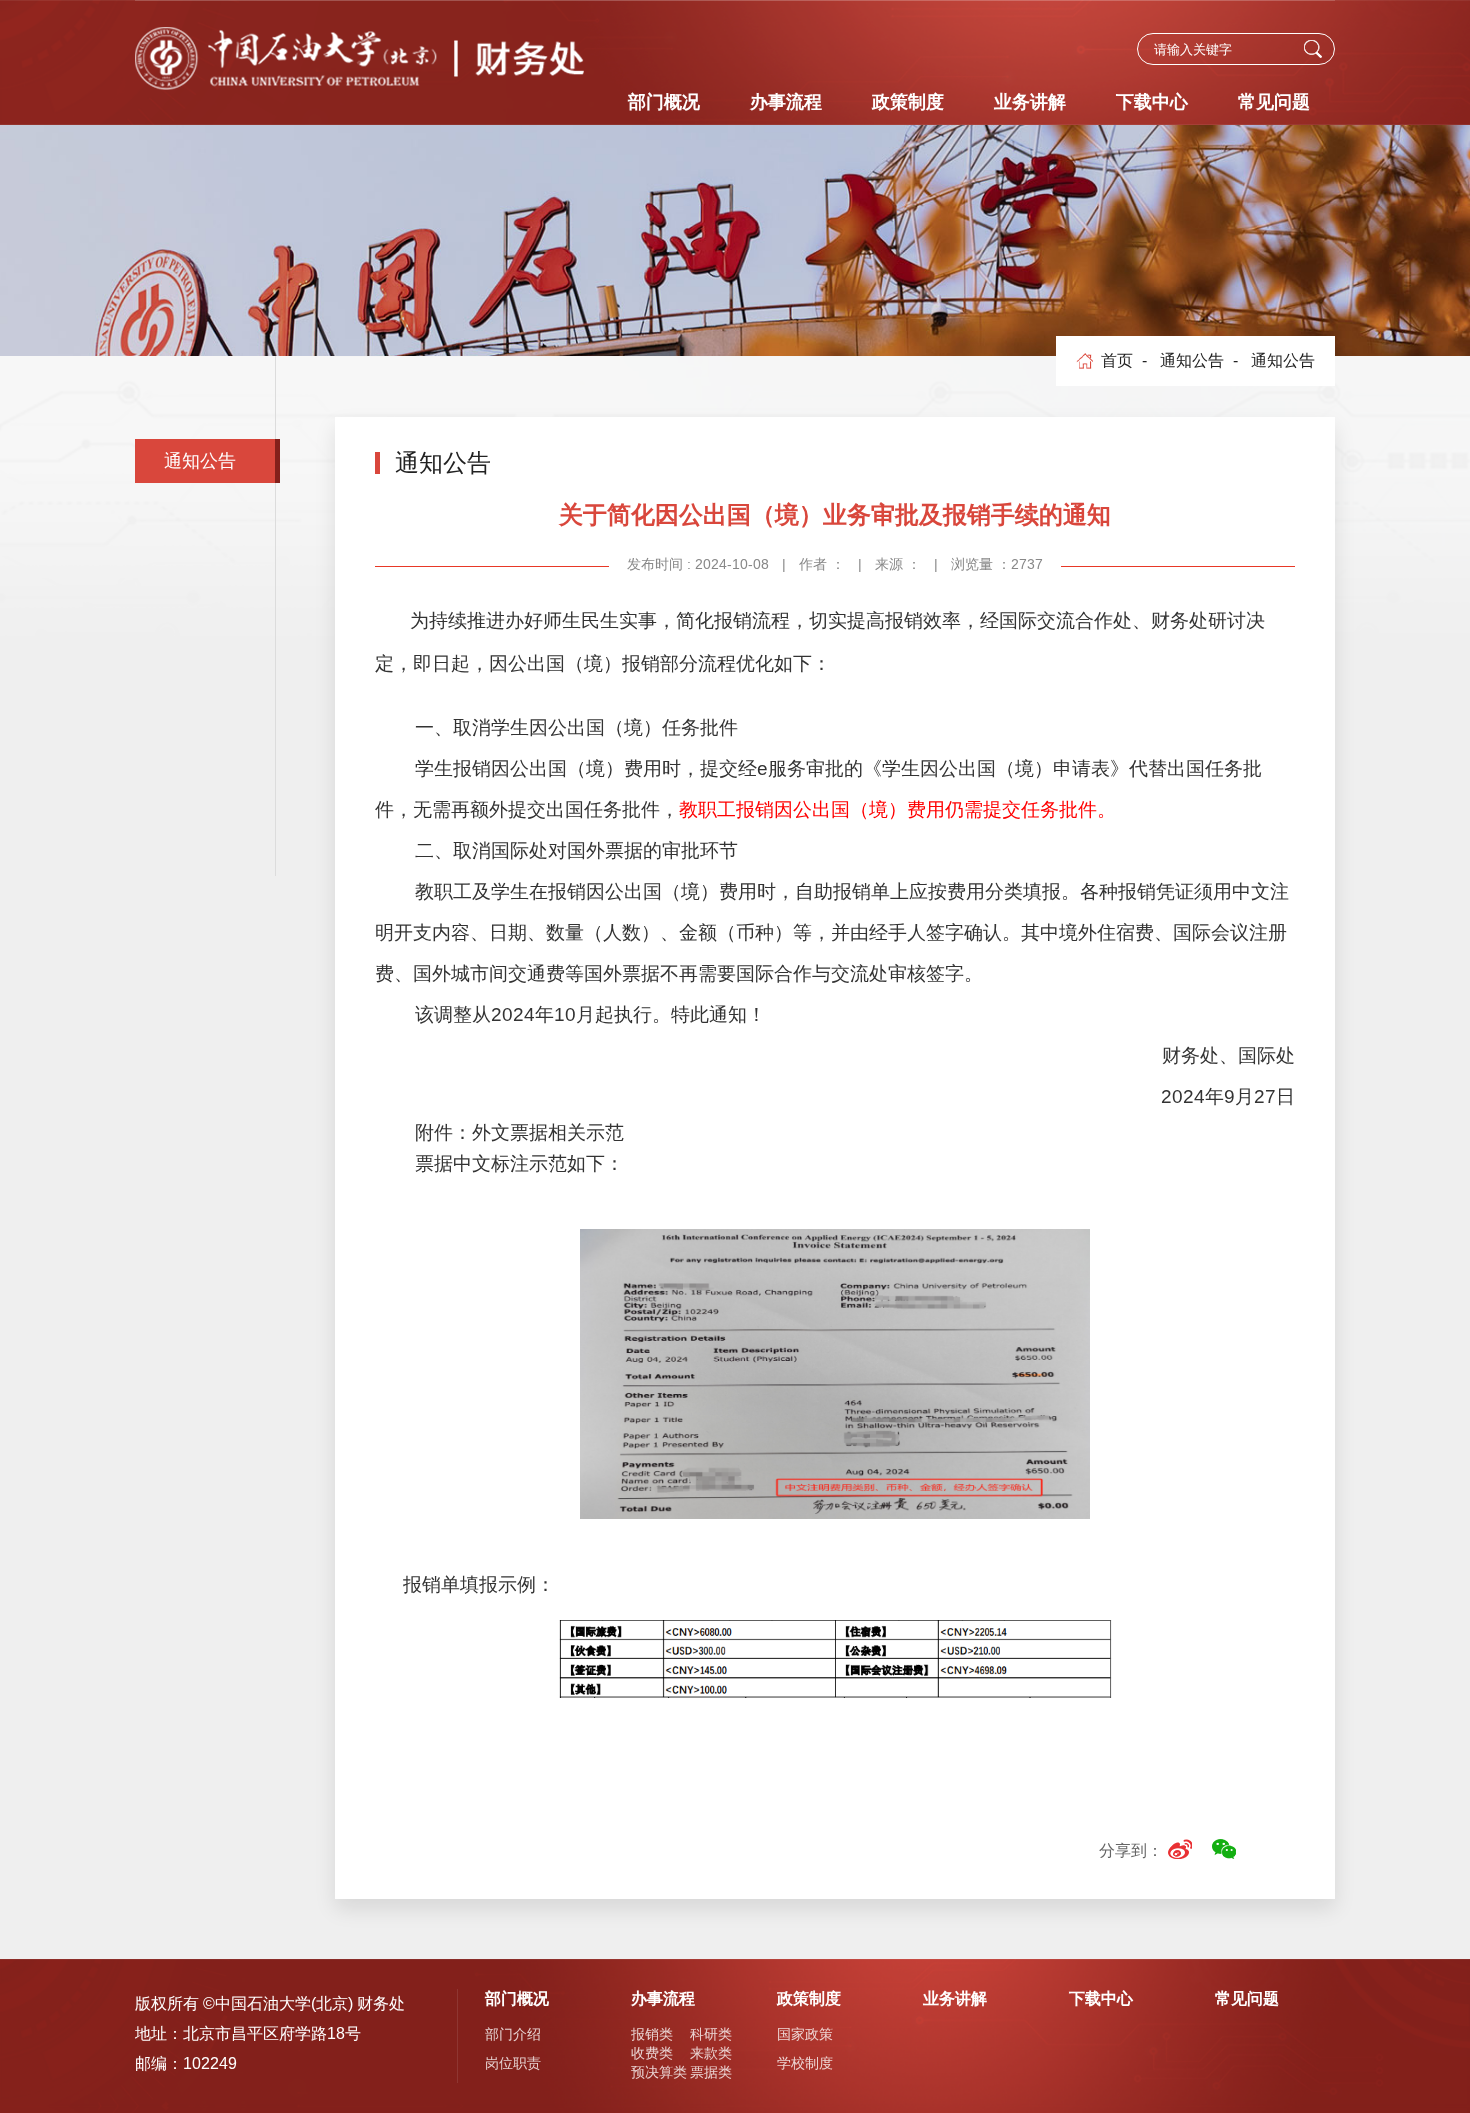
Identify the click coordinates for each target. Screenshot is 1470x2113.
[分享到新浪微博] (1179, 1849)
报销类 (652, 2034)
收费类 (652, 2053)
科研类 (711, 2034)
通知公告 (200, 461)
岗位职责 (513, 2063)
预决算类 (659, 2072)
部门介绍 (513, 2034)
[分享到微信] (1223, 1849)
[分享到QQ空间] (1267, 1849)
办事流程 (786, 102)
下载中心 (1152, 102)
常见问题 (1274, 102)
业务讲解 (1030, 102)
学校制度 (805, 2063)
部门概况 (664, 102)
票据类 (711, 2072)
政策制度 (908, 102)
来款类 (711, 2053)
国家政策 (805, 2034)
